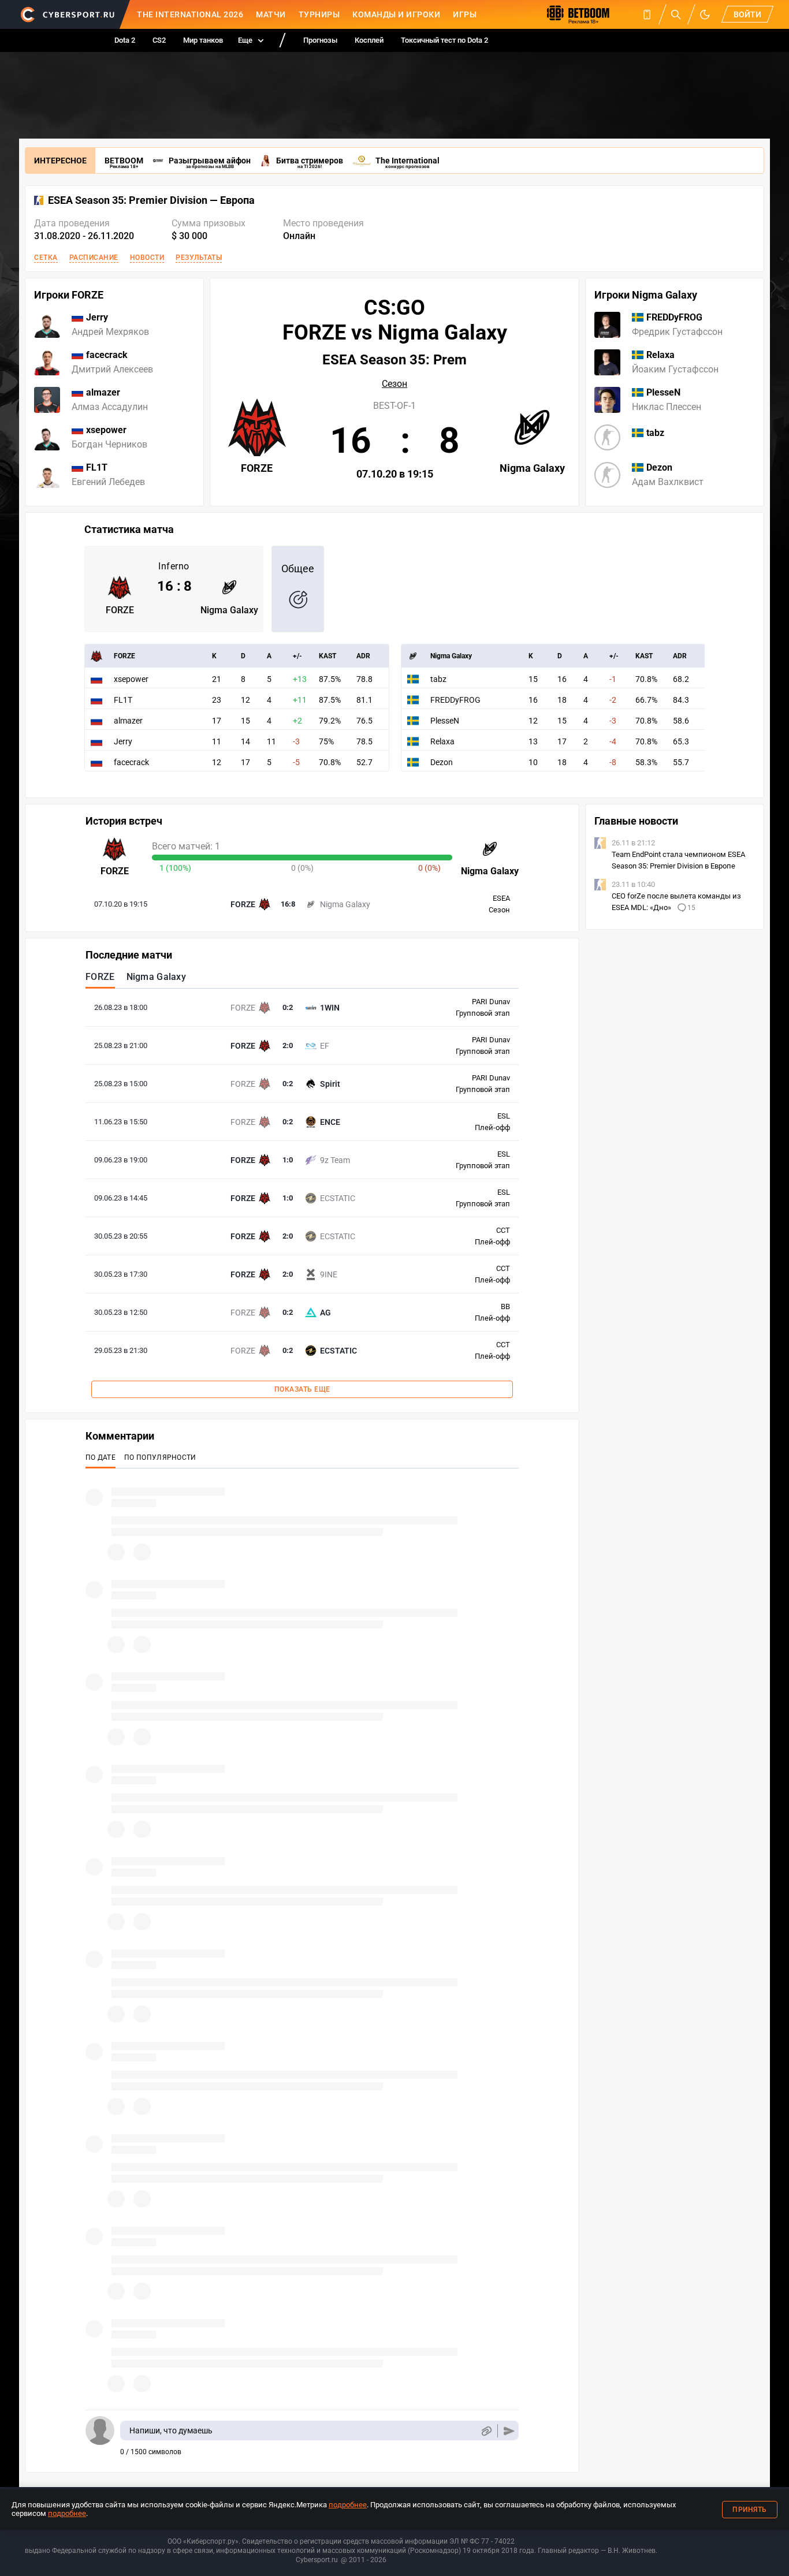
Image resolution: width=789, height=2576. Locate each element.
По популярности (160, 1457)
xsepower (131, 679)
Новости (147, 258)
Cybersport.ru (317, 2560)
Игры (465, 14)
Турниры (319, 14)
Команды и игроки (396, 14)
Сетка (46, 258)
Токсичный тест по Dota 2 (444, 40)
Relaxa (442, 741)
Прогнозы (320, 40)
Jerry (123, 741)
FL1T (123, 700)
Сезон (394, 384)
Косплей (369, 40)
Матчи (271, 14)
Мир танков (203, 40)
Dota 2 (125, 40)
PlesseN (445, 721)
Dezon (442, 762)
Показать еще (302, 1389)
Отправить (509, 2431)
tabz (438, 679)
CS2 (159, 40)
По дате (101, 1457)
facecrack (131, 762)
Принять (750, 2510)
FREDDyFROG (455, 700)
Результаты (199, 258)
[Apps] (647, 14)
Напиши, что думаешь (171, 2430)
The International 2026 (190, 14)
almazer (128, 721)
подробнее (348, 2505)
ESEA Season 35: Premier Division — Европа (151, 200)
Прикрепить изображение (486, 2431)
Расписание (94, 258)
